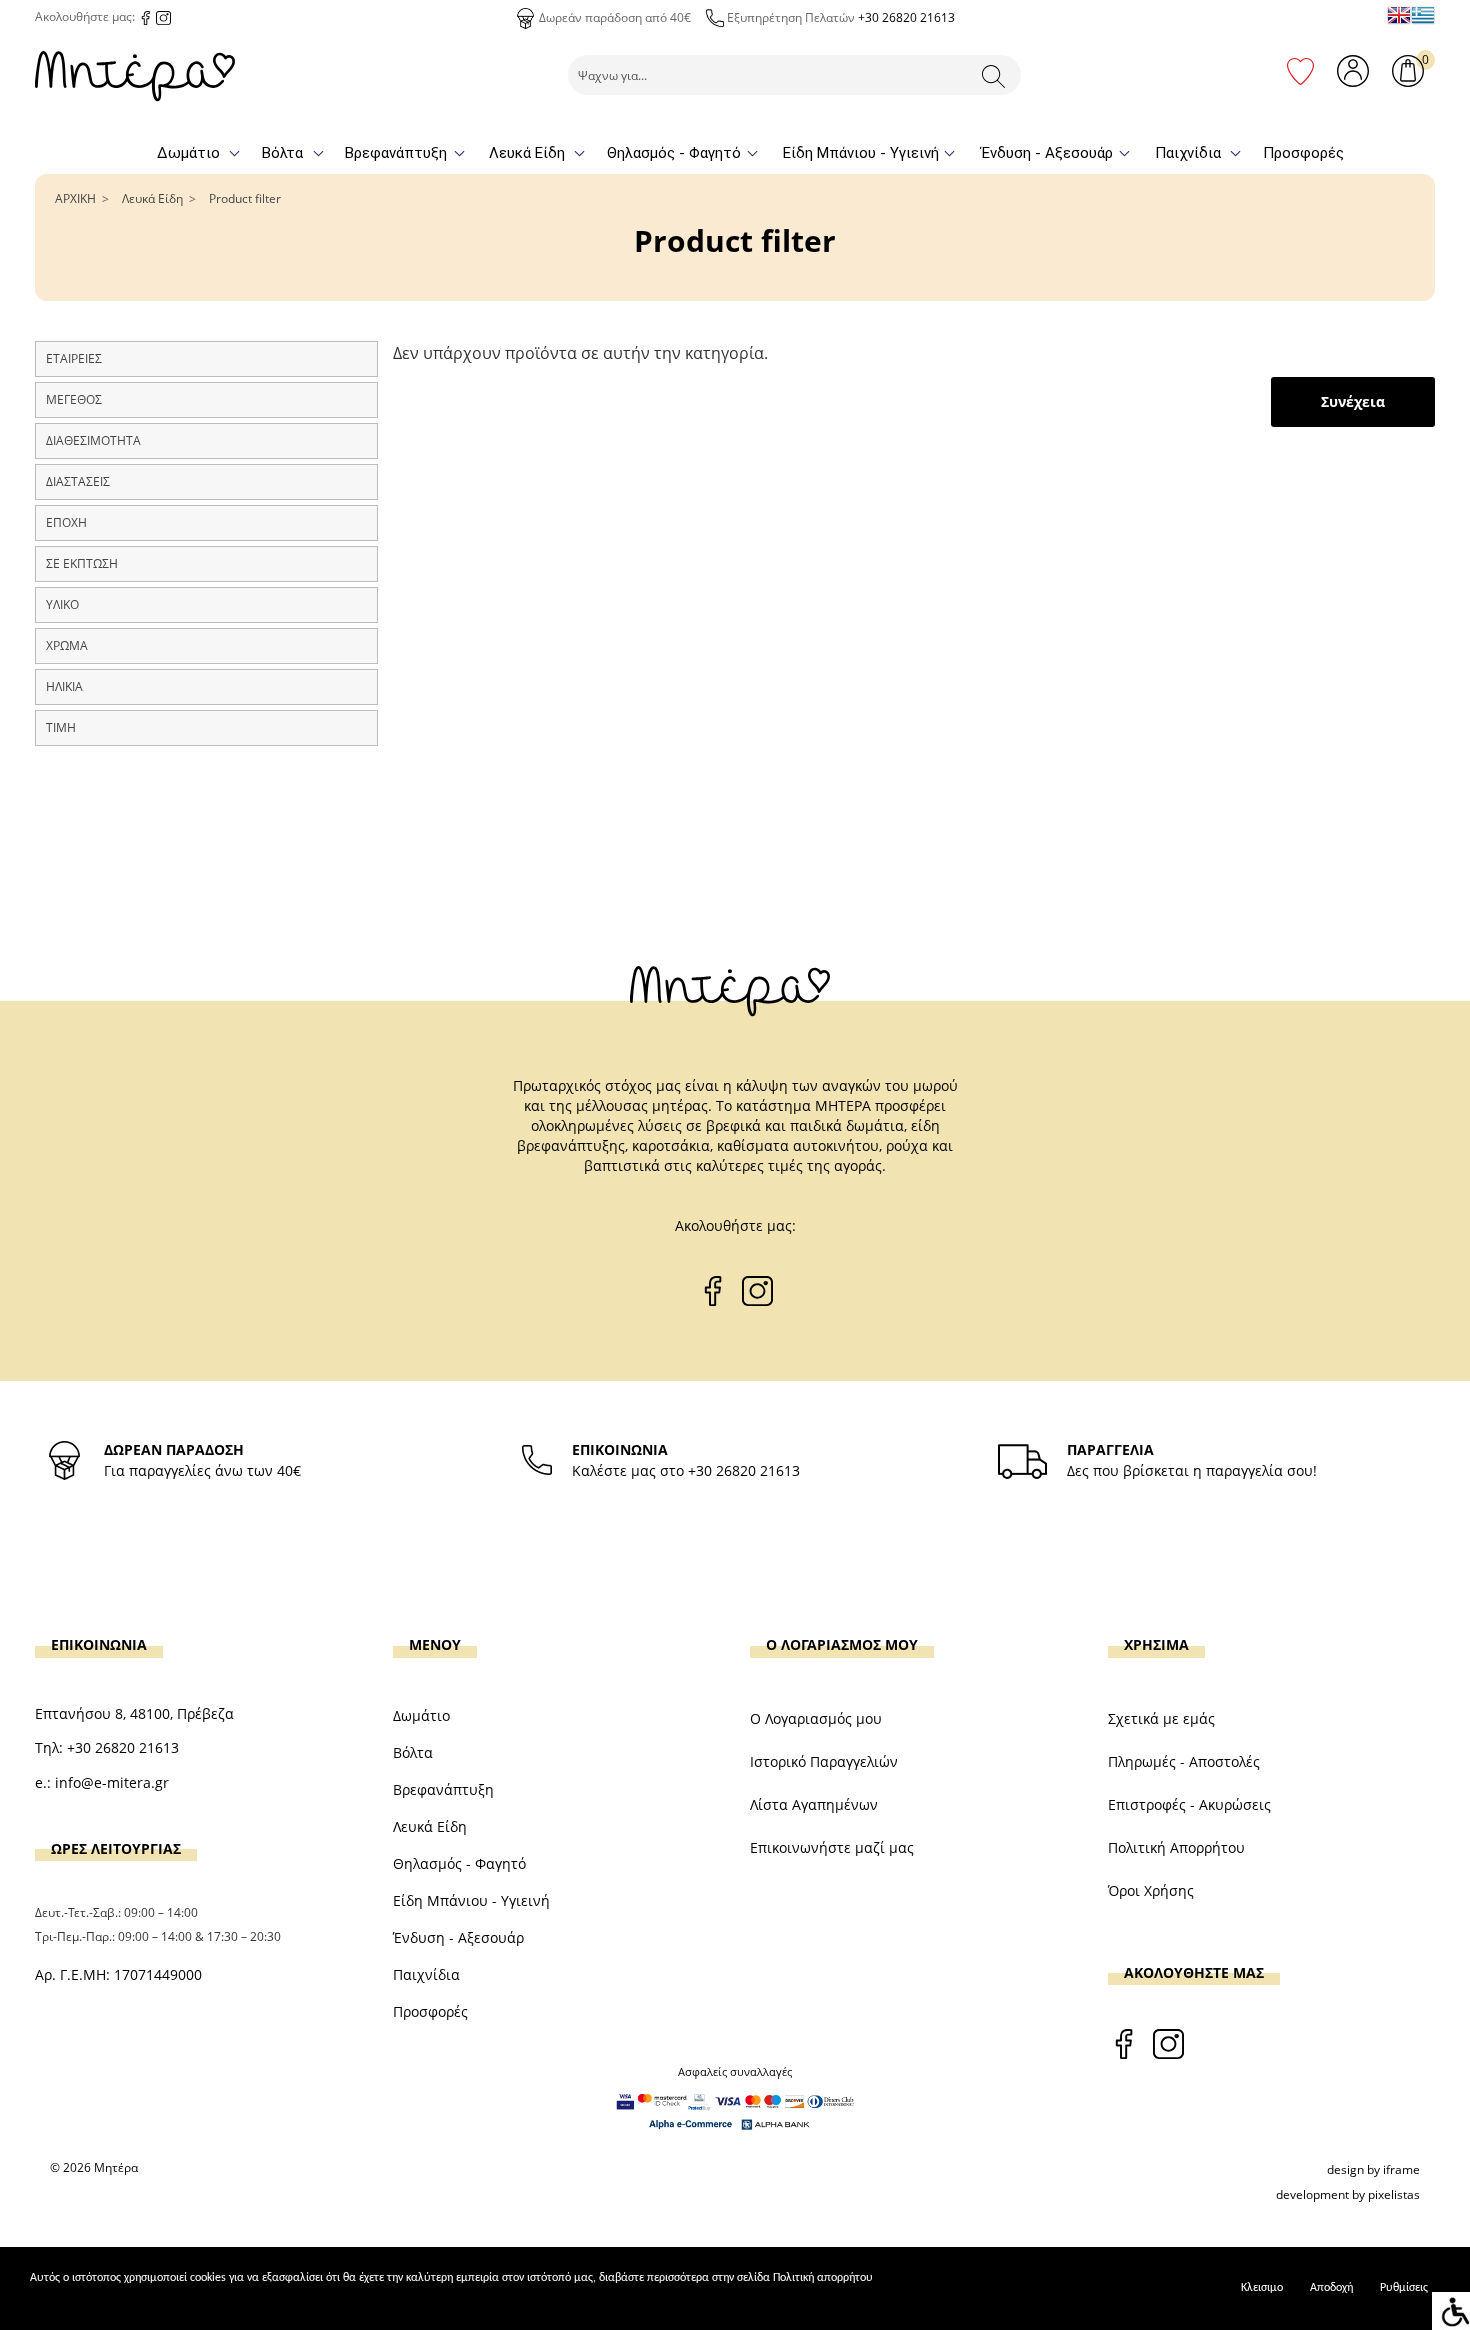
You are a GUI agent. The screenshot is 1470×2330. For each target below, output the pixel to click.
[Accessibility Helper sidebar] (1451, 2311)
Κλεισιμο (1262, 2288)
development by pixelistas (1348, 2194)
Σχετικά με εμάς (1161, 1718)
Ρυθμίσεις (1404, 2288)
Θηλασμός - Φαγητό (674, 153)
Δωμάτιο (188, 153)
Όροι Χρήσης (1151, 1890)
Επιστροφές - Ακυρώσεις (1189, 1804)
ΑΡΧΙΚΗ (75, 198)
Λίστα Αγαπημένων (814, 1804)
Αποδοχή (1331, 2288)
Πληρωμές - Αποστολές (1184, 1761)
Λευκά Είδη (527, 153)
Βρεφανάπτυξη (396, 153)
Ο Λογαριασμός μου (816, 1718)
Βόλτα (282, 153)
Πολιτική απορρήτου (823, 2278)
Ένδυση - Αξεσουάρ (1047, 153)
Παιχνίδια (1188, 153)
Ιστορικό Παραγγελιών (824, 1761)
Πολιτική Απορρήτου (1176, 1847)
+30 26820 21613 (906, 17)
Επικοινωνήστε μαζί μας (832, 1847)
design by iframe (1373, 2169)
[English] (1399, 15)
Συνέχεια (1353, 401)
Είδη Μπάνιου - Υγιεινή (861, 153)
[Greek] (1423, 15)
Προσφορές (1303, 153)
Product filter (245, 198)
